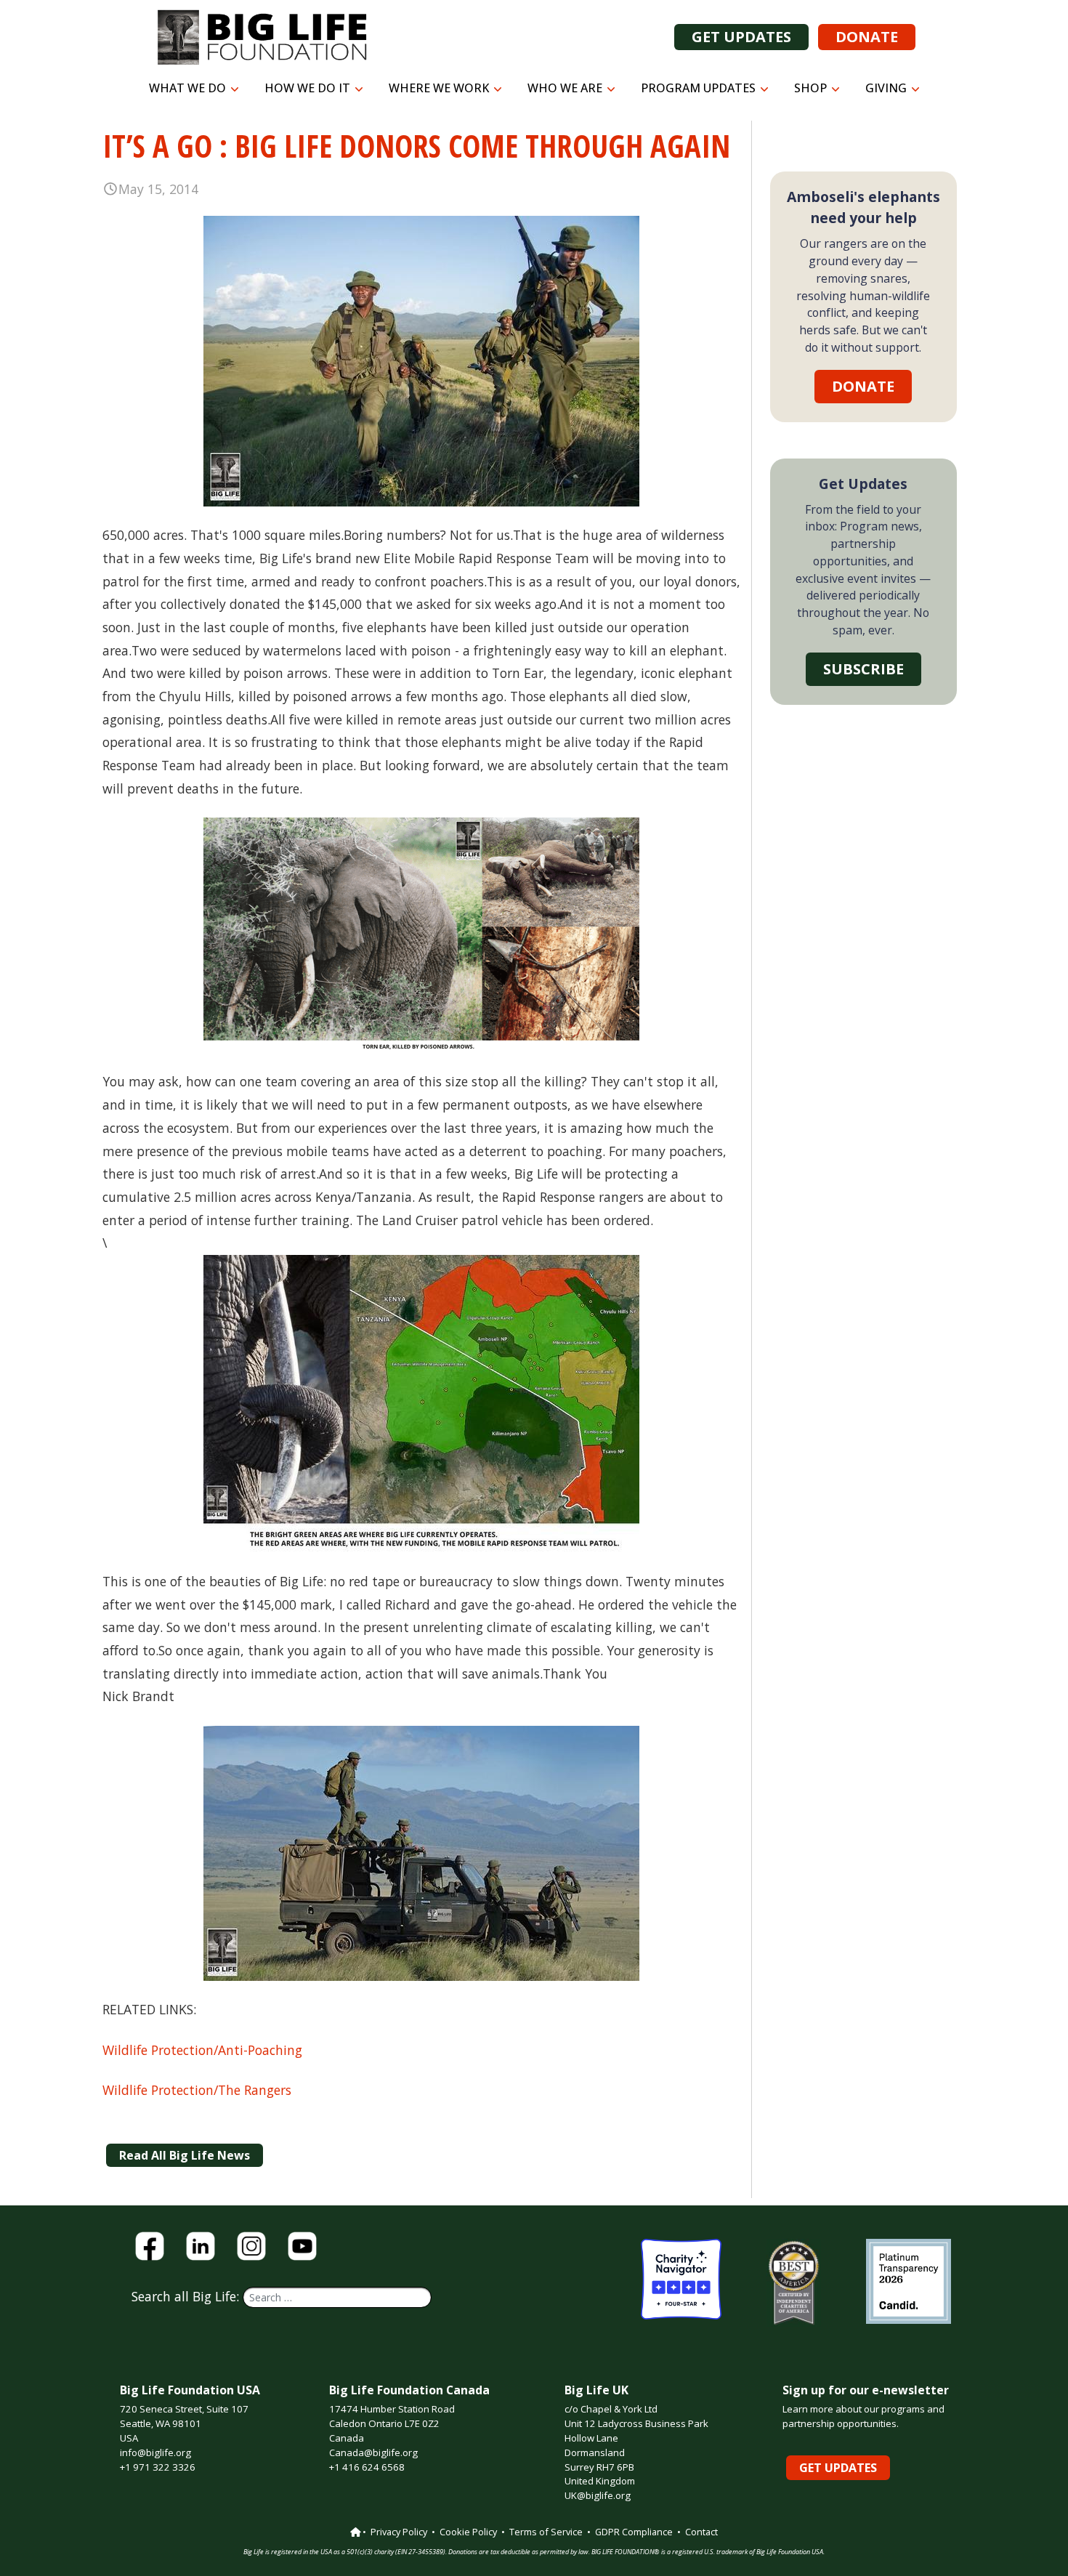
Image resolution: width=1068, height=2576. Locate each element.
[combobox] (337, 2297)
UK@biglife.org (598, 2495)
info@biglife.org (155, 2452)
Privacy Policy (399, 2532)
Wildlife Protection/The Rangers (197, 2090)
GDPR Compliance (634, 2532)
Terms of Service (546, 2532)
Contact (701, 2532)
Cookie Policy (468, 2532)
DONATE (867, 37)
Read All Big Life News (185, 2155)
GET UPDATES (741, 37)
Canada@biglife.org (373, 2452)
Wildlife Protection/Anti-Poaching (202, 2050)
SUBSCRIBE (863, 669)
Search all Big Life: (187, 2296)
